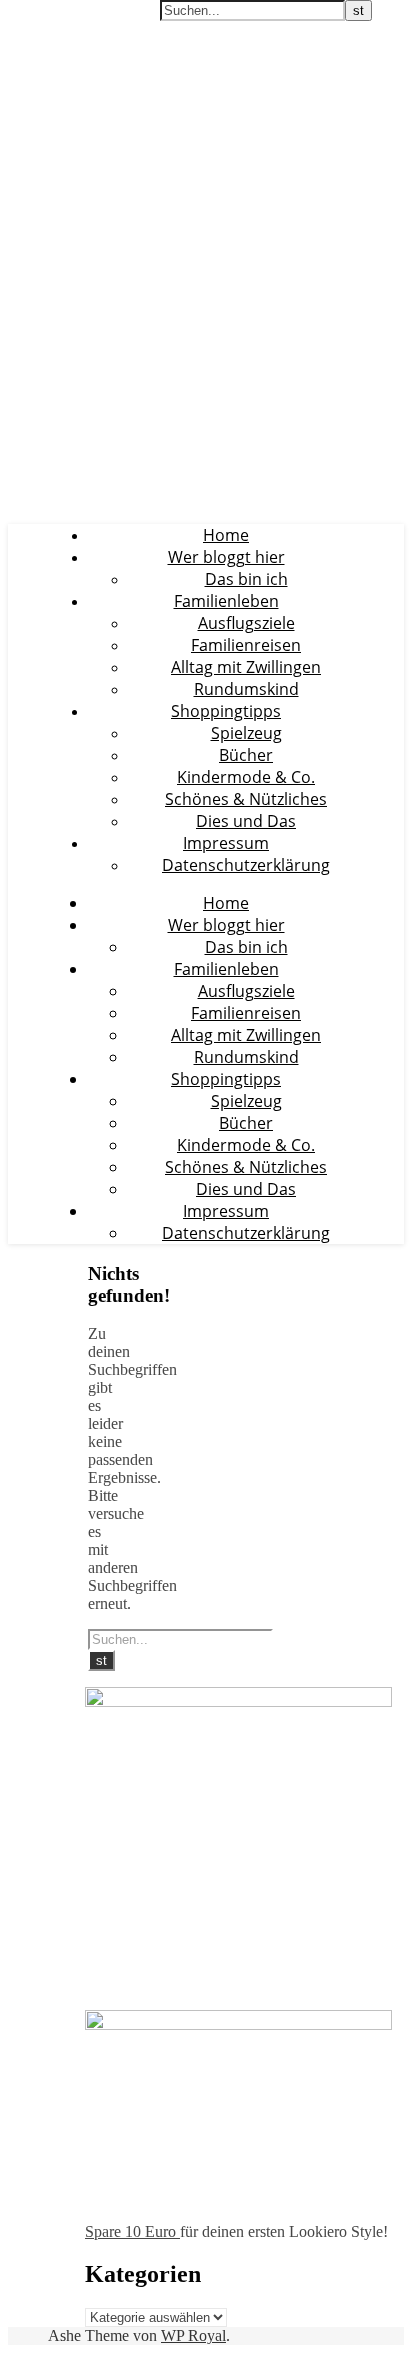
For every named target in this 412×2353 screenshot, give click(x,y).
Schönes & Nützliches (246, 799)
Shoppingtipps (226, 711)
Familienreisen (246, 645)
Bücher (246, 755)
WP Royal (193, 2335)
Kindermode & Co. (246, 777)
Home (226, 535)
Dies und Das (246, 821)
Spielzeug (246, 733)
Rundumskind (246, 689)
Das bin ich (246, 579)
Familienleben (226, 601)
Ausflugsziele (246, 623)
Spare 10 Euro (132, 2231)
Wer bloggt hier (226, 557)
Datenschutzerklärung (246, 865)
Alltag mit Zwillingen (246, 667)
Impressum (226, 843)
